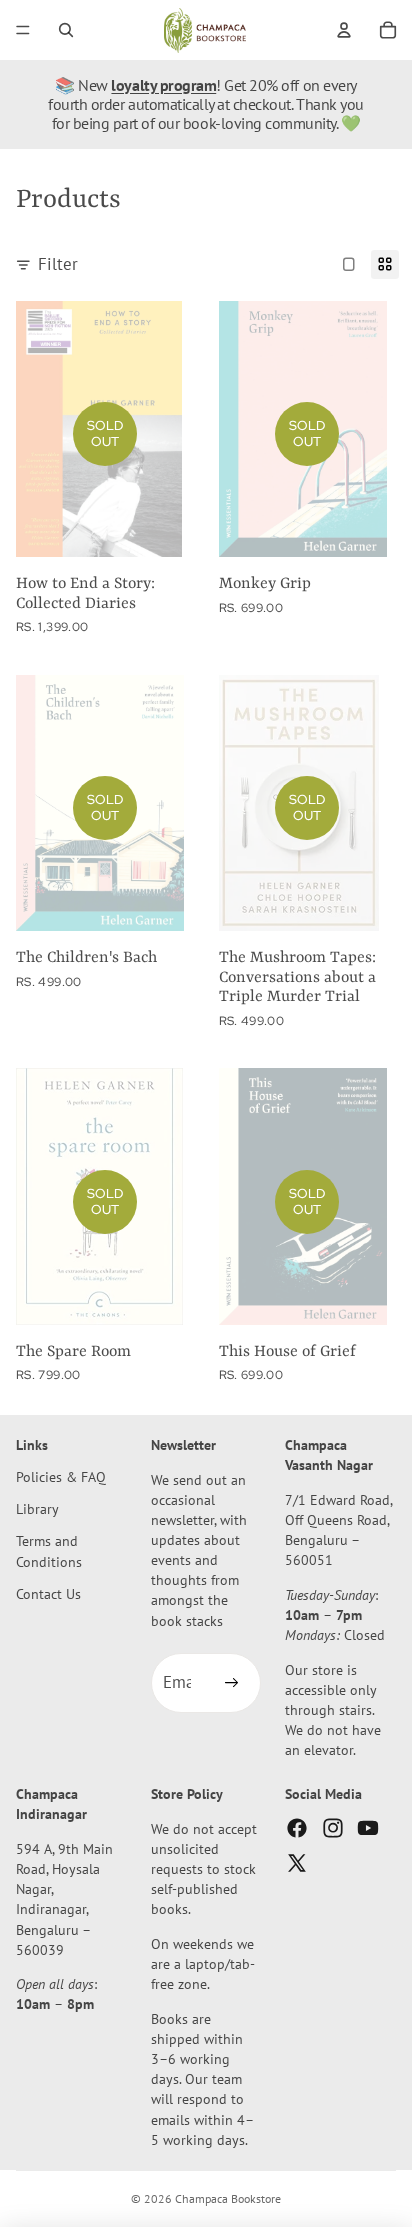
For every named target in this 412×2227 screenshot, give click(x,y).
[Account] (344, 30)
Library (37, 1508)
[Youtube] (368, 1827)
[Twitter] (297, 1863)
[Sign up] (231, 1683)
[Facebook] (297, 1827)
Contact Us (48, 1592)
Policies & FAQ (61, 1476)
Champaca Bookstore (228, 2198)
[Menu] (23, 30)
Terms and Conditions (49, 1550)
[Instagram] (333, 1827)
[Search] (66, 30)
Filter (58, 264)
